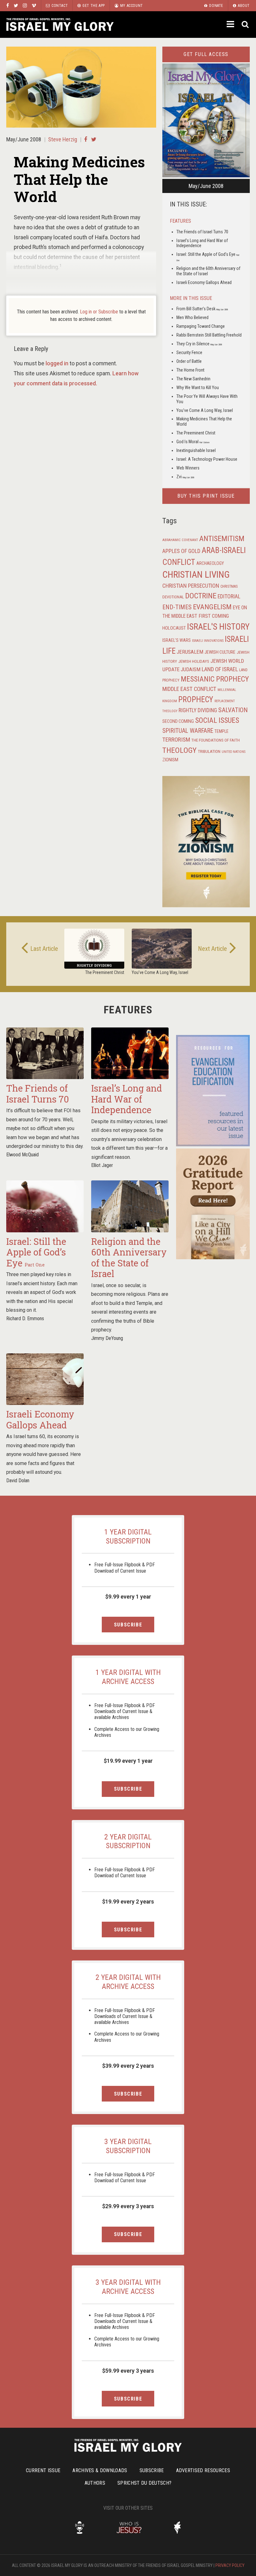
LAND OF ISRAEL (220, 669)
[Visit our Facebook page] (8, 5)
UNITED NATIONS (234, 752)
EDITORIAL (229, 596)
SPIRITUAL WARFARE (188, 731)
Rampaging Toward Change (201, 326)
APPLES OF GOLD (181, 551)
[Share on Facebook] (86, 139)
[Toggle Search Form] (246, 25)
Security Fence (189, 352)
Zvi (185, 477)
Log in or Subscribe (99, 312)
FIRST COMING (214, 616)
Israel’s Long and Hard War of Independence (127, 1099)
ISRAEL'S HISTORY (218, 627)
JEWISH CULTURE (220, 652)
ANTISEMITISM (222, 539)
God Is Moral (193, 442)
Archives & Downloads (100, 2470)
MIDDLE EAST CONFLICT (189, 689)
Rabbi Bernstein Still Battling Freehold (209, 335)
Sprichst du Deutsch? (144, 2483)
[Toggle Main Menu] (231, 24)
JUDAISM (191, 669)
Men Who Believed (192, 317)
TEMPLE (222, 731)
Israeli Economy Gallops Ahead (204, 282)
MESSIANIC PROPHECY (215, 679)
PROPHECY (196, 700)
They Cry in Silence (199, 344)
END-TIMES (177, 607)
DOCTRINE (201, 596)
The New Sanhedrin (193, 379)
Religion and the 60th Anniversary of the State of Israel (129, 1258)
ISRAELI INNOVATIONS (208, 641)
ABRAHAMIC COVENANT (180, 540)
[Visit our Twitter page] (16, 5)
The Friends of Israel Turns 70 (202, 232)
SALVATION (233, 710)
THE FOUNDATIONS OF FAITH (216, 740)
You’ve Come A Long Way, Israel (205, 410)
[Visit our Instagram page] (25, 5)
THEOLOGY (180, 750)
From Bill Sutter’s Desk (202, 309)
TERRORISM (176, 740)
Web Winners (188, 468)
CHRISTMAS (229, 586)
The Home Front (190, 370)
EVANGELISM (212, 607)
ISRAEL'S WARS (177, 640)
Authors (95, 2483)
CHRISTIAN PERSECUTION (191, 586)
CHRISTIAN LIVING (196, 575)
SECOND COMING (178, 721)
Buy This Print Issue (206, 496)
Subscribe (128, 1625)
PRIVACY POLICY (230, 2565)
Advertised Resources (203, 2470)
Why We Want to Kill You (198, 388)
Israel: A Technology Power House (207, 459)
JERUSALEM (190, 652)
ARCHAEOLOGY (210, 563)
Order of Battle (189, 361)
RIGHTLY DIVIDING (198, 710)
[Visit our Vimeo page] (34, 5)
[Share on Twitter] (94, 139)
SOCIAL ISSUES (217, 720)
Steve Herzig (63, 139)
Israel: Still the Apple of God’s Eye (36, 1252)
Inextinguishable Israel (196, 450)
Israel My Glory (60, 25)
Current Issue (43, 2470)
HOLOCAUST (174, 628)
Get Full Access (206, 54)
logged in (57, 363)
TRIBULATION (209, 751)
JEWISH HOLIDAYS (194, 661)
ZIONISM (170, 760)
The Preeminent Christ (196, 433)
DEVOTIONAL (173, 597)
